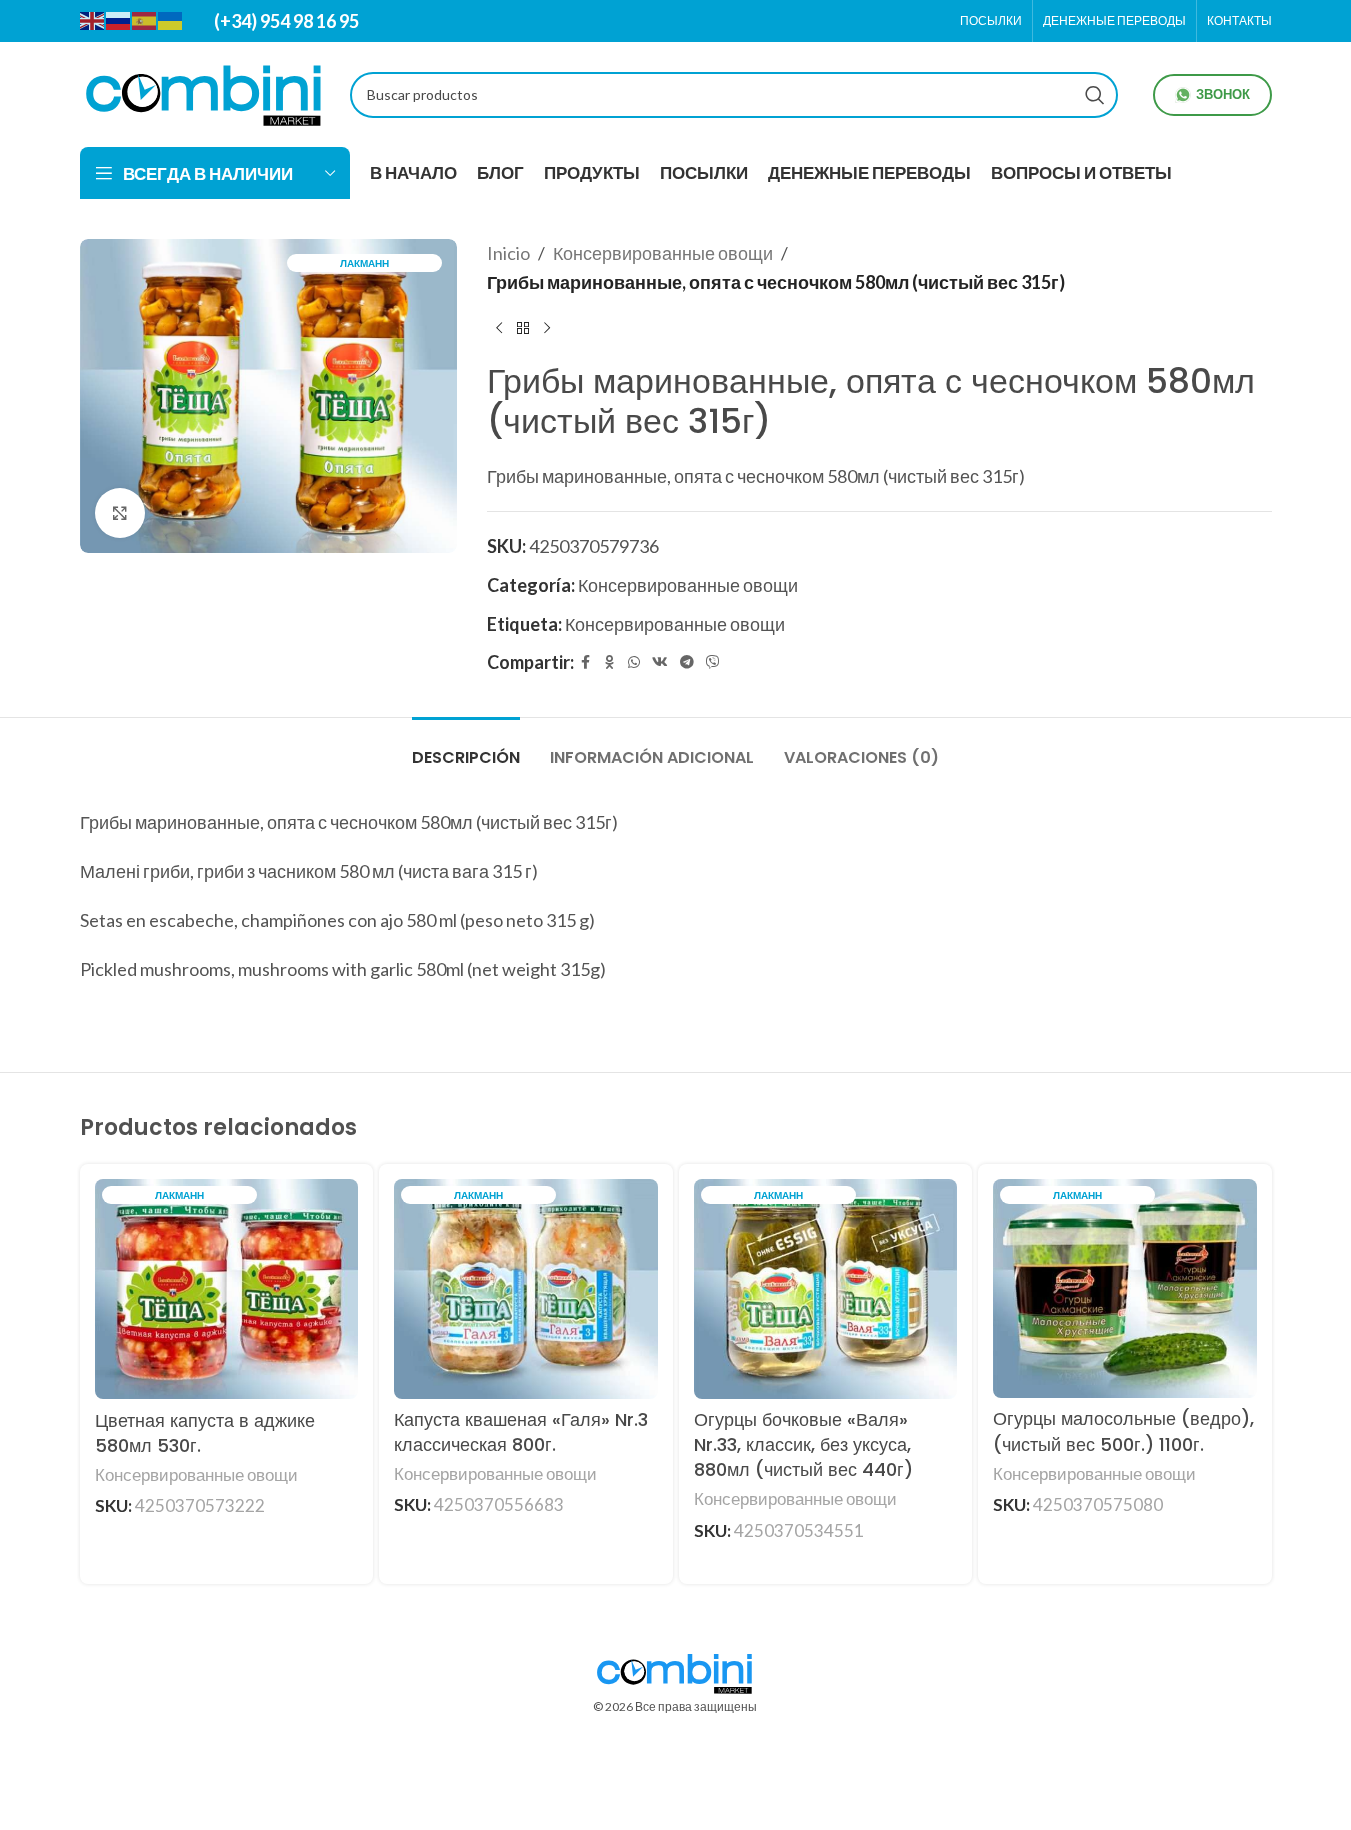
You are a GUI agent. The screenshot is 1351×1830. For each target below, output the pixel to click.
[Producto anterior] (499, 329)
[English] (93, 19)
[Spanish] (145, 19)
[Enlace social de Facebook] (586, 662)
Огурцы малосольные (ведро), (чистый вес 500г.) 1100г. (1123, 1431)
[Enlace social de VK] (660, 662)
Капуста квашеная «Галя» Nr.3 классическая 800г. (521, 1432)
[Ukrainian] (171, 19)
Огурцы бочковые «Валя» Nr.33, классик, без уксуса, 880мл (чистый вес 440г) (803, 1444)
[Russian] (119, 19)
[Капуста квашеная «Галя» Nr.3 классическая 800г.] (526, 1288)
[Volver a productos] (523, 329)
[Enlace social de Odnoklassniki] (610, 662)
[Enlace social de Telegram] (687, 662)
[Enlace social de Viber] (713, 662)
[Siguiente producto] (547, 329)
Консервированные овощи (663, 253)
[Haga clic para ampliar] (120, 513)
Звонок (1223, 94)
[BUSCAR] (1095, 95)
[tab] (466, 747)
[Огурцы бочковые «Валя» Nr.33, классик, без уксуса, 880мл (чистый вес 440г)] (826, 1288)
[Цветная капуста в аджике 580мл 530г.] (227, 1289)
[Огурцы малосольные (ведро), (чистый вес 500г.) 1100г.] (1125, 1288)
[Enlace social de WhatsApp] (634, 662)
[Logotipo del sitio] (205, 92)
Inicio (508, 253)
